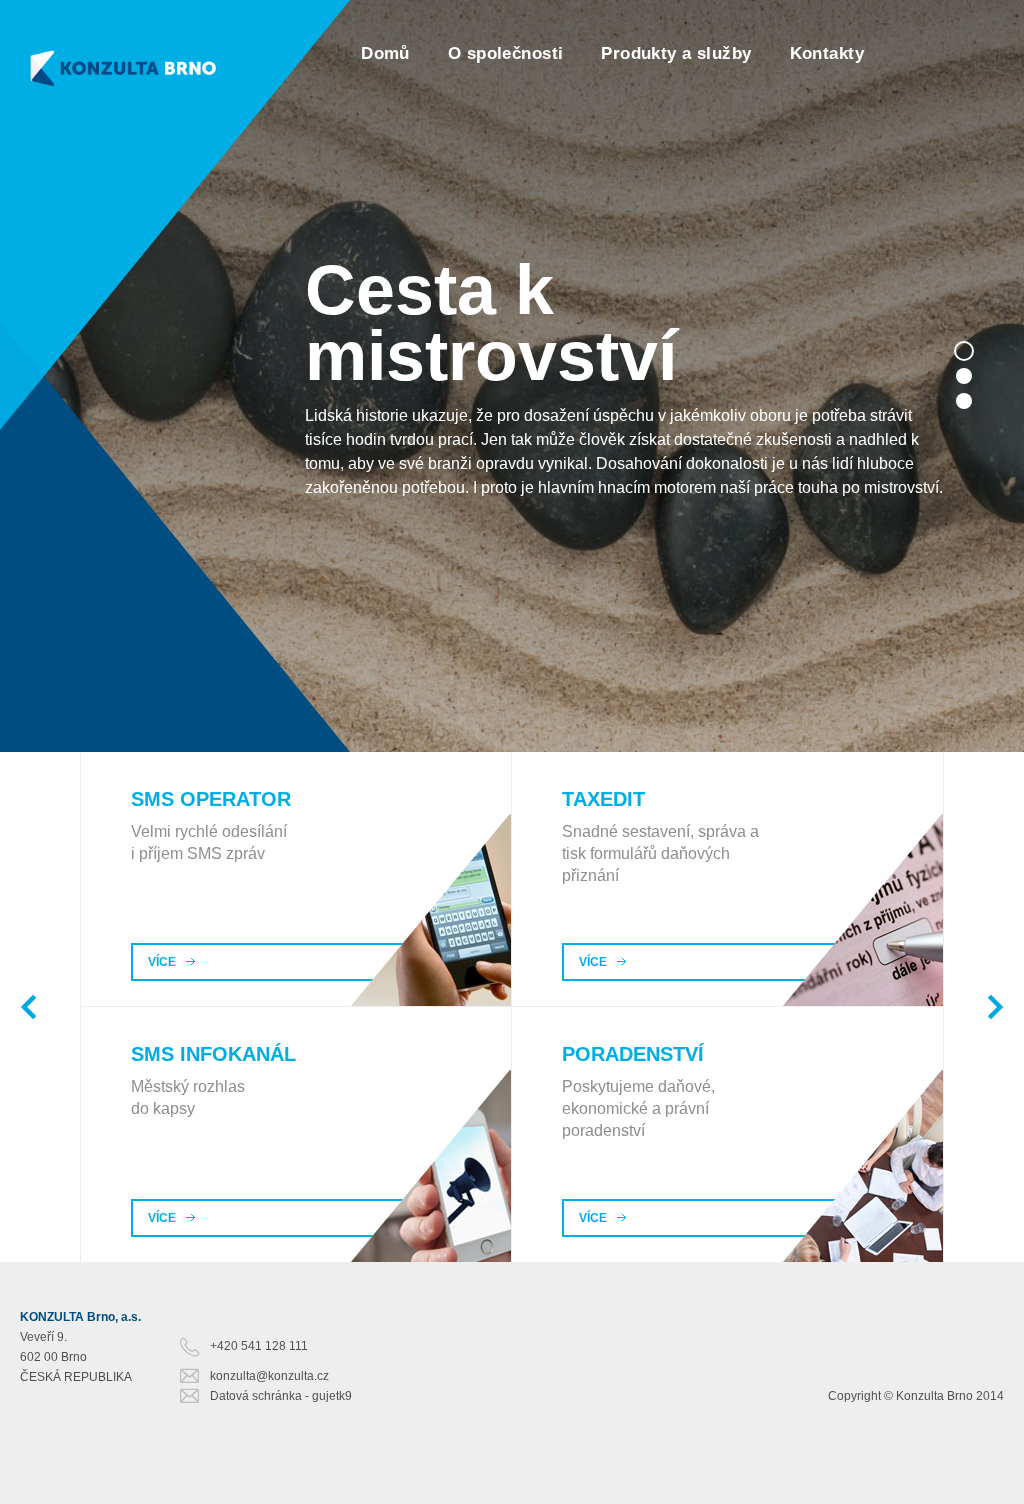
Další (995, 1007)
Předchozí (28, 1007)
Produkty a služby (676, 53)
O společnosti (506, 53)
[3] (964, 401)
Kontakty (827, 53)
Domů (385, 53)
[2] (964, 376)
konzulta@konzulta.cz (269, 1376)
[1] (964, 351)
